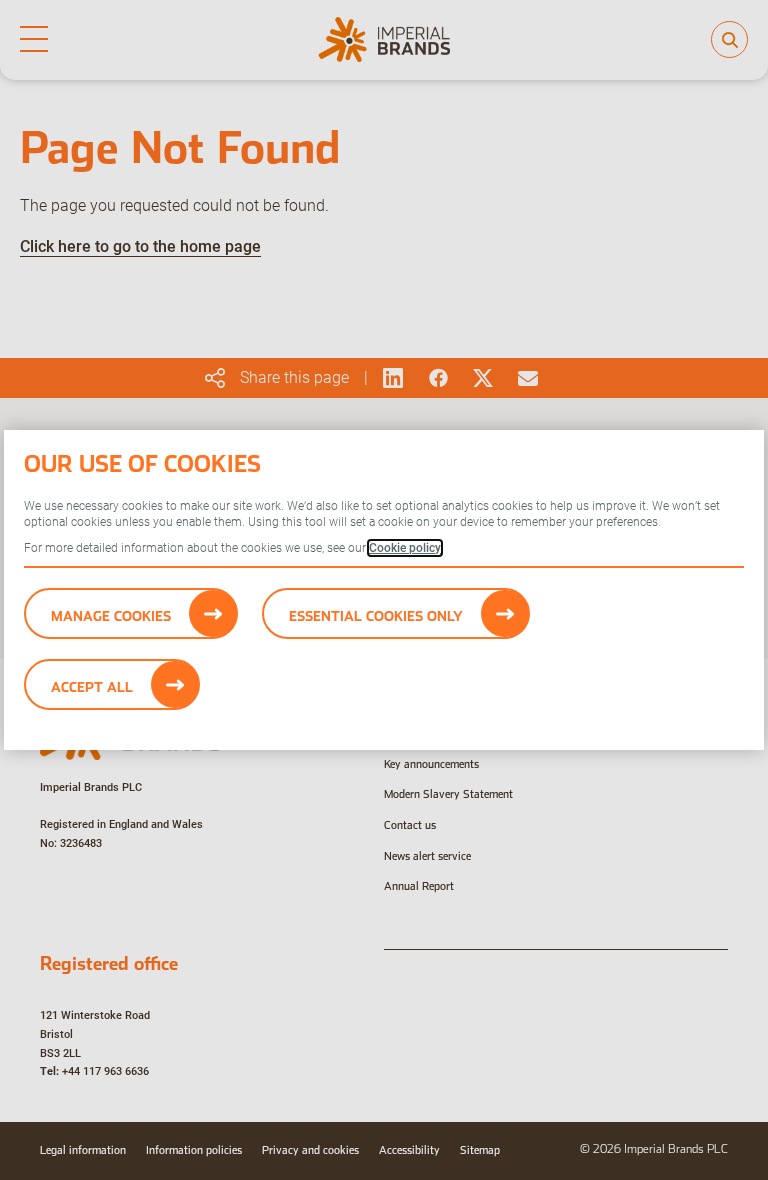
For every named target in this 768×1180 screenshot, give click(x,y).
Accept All (92, 687)
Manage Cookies (111, 616)
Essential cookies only (376, 616)
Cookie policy (405, 548)
